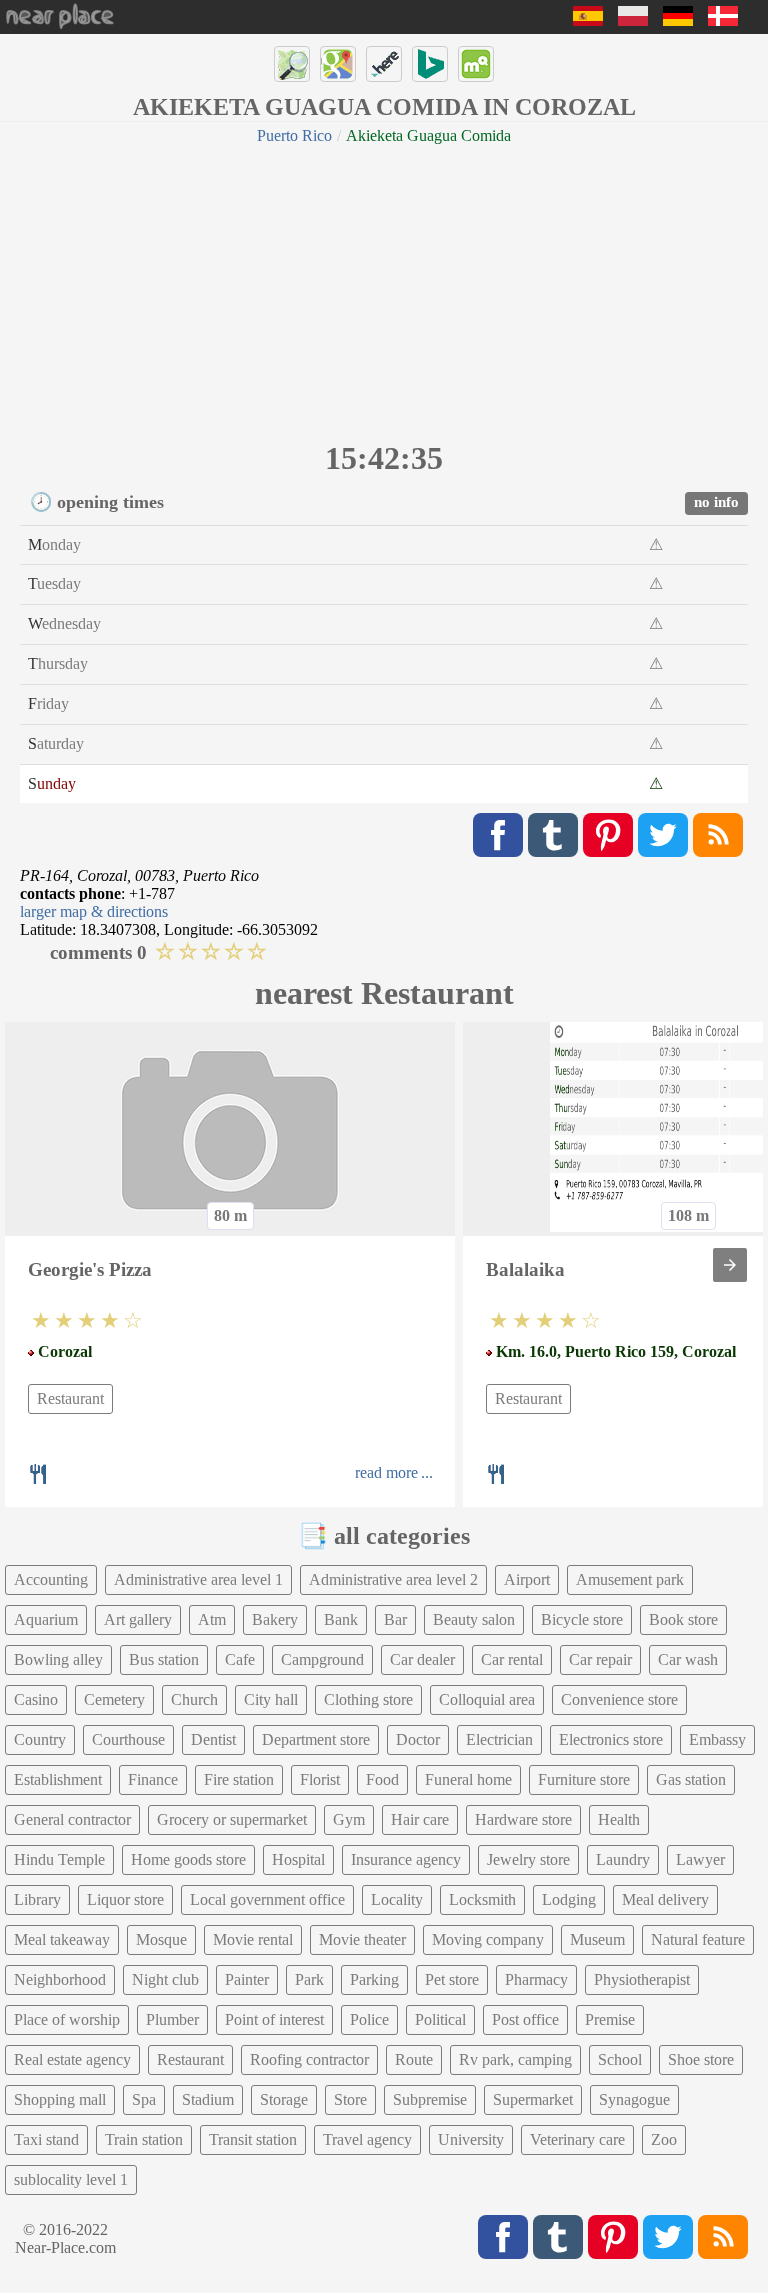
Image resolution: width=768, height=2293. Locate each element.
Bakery (275, 1619)
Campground (322, 1659)
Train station (144, 2139)
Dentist (213, 1739)
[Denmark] (723, 20)
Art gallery (138, 1619)
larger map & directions (94, 911)
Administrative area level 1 (198, 1579)
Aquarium (46, 1619)
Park (309, 1979)
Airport (527, 1579)
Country (40, 1739)
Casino (36, 1699)
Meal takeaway (62, 1939)
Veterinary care (577, 2139)
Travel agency (367, 2139)
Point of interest (274, 2019)
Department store (316, 1739)
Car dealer (422, 1659)
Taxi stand (46, 2139)
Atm (212, 1619)
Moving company (488, 1939)
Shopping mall (60, 2099)
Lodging (569, 1899)
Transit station (253, 2139)
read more (386, 1472)
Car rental (512, 1659)
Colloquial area (487, 1699)
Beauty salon (474, 1619)
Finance (153, 1779)
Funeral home (468, 1779)
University (471, 2139)
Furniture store (584, 1779)
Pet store (452, 1979)
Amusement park (630, 1579)
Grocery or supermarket (232, 1819)
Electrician (499, 1739)
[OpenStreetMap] (292, 64)
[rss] (718, 835)
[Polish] (633, 20)
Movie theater (362, 1939)
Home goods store (188, 1859)
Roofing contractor (309, 2059)
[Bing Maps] (430, 64)
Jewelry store (528, 1859)
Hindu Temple (59, 1859)
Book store (683, 1619)
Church (194, 1699)
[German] (678, 20)
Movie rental (253, 1939)
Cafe (240, 1659)
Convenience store (619, 1699)
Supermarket (533, 2099)
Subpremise (430, 2099)
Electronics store (611, 1739)
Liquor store (125, 1899)
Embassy (717, 1739)
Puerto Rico (294, 135)
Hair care (420, 1819)
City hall (271, 1699)
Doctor (418, 1739)
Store (350, 2099)
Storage (284, 2099)
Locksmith (482, 1899)
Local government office (267, 1899)
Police (369, 2019)
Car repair (600, 1659)
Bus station (164, 1659)
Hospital (298, 1859)
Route (414, 2059)
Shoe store (701, 2059)
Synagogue (634, 2099)
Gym (349, 1819)
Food (382, 1779)
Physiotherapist (642, 1979)
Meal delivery (665, 1899)
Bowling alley (58, 1659)
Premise (610, 2019)
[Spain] (588, 20)
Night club (165, 1979)
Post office (525, 2019)
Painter (247, 1979)
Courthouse (128, 1739)
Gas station (691, 1779)
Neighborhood (60, 1979)
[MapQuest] (476, 64)
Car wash (688, 1659)
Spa (144, 2099)
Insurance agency (406, 1859)
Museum (597, 1939)
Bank (341, 1619)
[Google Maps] (338, 64)
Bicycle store (582, 1619)
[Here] (384, 64)
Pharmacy (536, 1979)
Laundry (623, 1859)
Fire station (239, 1779)
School (620, 2059)
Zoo (664, 2139)
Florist (320, 1779)
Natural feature (698, 1939)
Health (619, 1819)
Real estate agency (72, 2059)
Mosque (161, 1939)
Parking (374, 1979)
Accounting (51, 1579)
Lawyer (700, 1859)
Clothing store (368, 1699)
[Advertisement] (384, 290)
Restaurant (70, 1398)
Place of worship (67, 2019)
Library (37, 1899)
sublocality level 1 (71, 2179)
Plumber (172, 2019)
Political (440, 2019)
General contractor (72, 1819)
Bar (395, 1619)
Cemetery (114, 1699)
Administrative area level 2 (393, 1579)
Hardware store (523, 1819)
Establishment (58, 1779)
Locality (397, 1899)
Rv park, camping (515, 2059)
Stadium (208, 2099)
